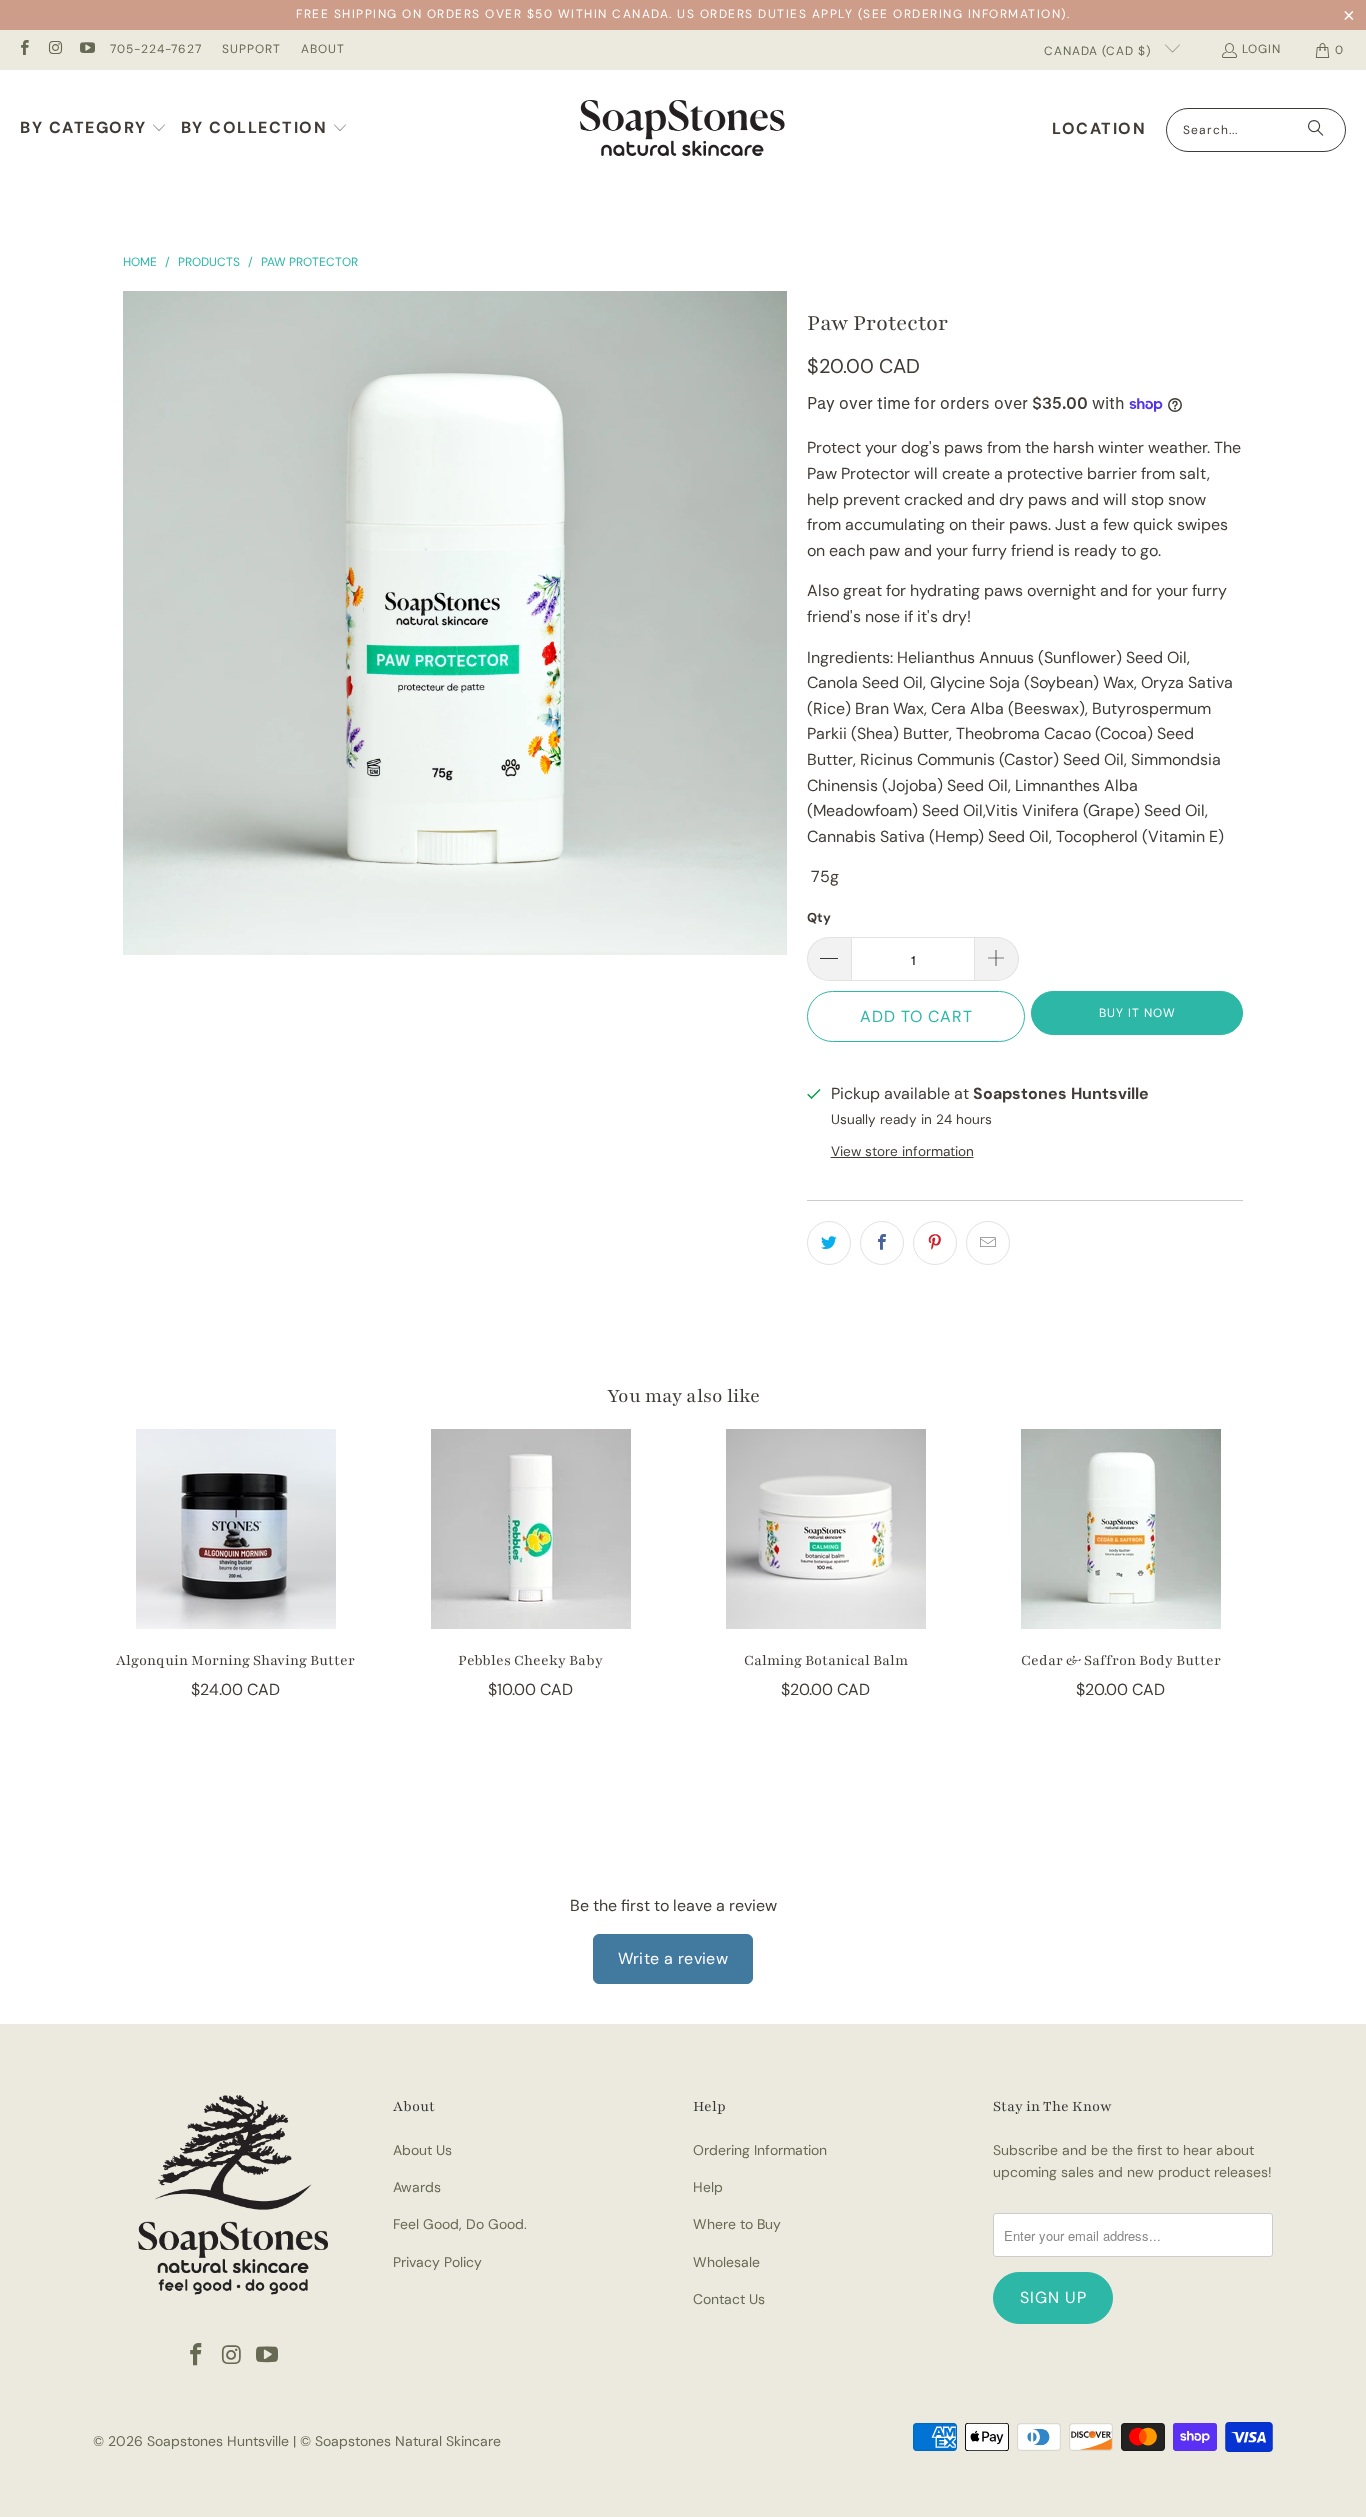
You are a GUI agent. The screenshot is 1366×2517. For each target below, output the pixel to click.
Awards (417, 2187)
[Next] (1244, 1577)
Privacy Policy (437, 2262)
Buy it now (1137, 1013)
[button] (94, 129)
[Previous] (121, 1577)
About (323, 49)
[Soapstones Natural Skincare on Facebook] (23, 50)
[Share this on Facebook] (882, 1243)
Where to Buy (737, 2224)
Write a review (673, 1958)
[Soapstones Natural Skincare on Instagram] (54, 50)
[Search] (1316, 130)
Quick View (236, 1579)
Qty (819, 917)
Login (1261, 49)
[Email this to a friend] (988, 1243)
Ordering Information (760, 2150)
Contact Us (729, 2299)
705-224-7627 (156, 49)
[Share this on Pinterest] (935, 1243)
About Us (422, 2150)
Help (708, 2187)
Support (251, 49)
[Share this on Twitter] (829, 1243)
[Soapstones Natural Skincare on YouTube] (86, 50)
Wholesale (726, 2262)
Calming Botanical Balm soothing (825, 1529)
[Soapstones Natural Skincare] (682, 130)
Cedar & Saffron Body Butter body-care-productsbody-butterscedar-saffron (1120, 1529)
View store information (902, 1151)
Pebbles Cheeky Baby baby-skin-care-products (530, 1529)
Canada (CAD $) (1099, 51)
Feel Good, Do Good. (460, 2224)
